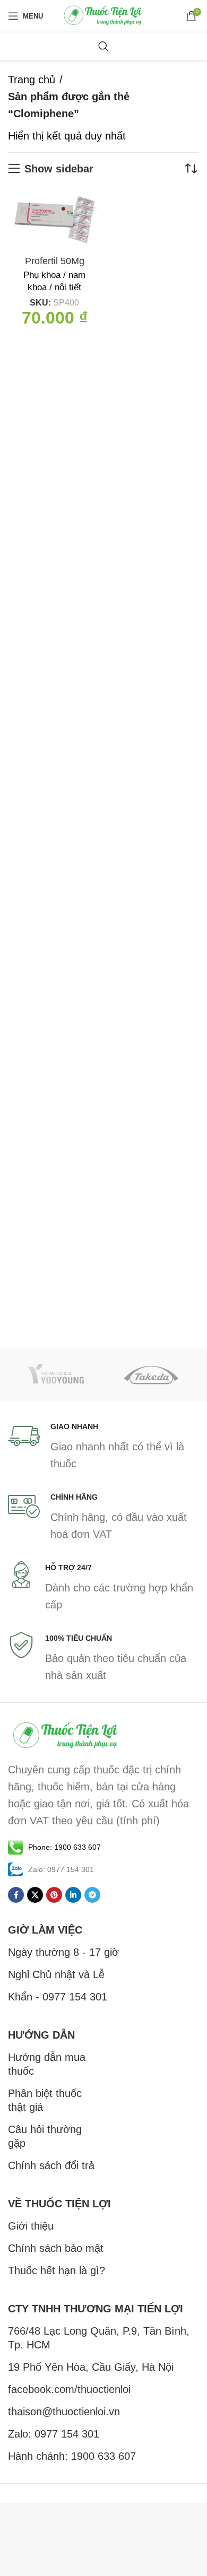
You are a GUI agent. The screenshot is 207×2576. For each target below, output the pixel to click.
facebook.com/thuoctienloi (69, 2389)
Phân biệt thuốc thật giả (45, 2100)
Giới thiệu (31, 2226)
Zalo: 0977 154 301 (54, 2434)
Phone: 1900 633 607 (64, 1847)
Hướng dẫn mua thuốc (47, 2064)
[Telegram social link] (92, 1895)
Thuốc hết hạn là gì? (57, 2270)
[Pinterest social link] (54, 1895)
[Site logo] (103, 15)
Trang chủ (32, 80)
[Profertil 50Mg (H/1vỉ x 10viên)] (54, 220)
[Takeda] (151, 1375)
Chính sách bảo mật (56, 2248)
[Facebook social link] (16, 1895)
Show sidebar (59, 169)
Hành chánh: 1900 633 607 (72, 2456)
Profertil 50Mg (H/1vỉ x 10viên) (54, 267)
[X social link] (35, 1895)
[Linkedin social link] (73, 1895)
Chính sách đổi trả (51, 2165)
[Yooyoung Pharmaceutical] (56, 1375)
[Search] (103, 46)
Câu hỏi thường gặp (45, 2136)
